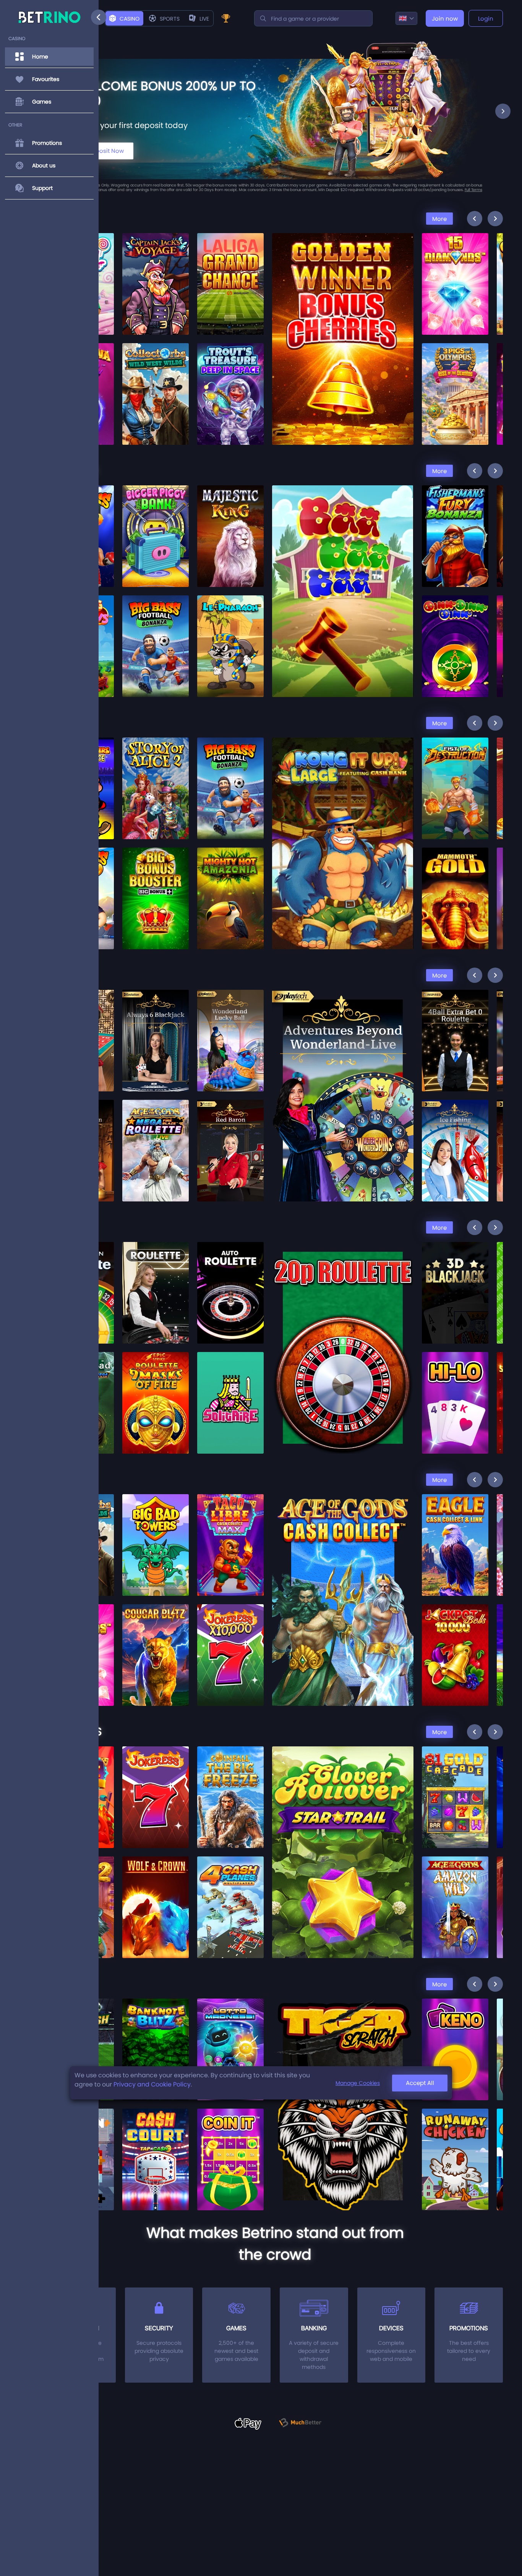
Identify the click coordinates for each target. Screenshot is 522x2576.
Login (486, 19)
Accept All (420, 2083)
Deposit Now (106, 151)
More (439, 219)
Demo (156, 285)
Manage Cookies (358, 2083)
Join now (445, 19)
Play (156, 266)
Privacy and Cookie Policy (152, 2084)
